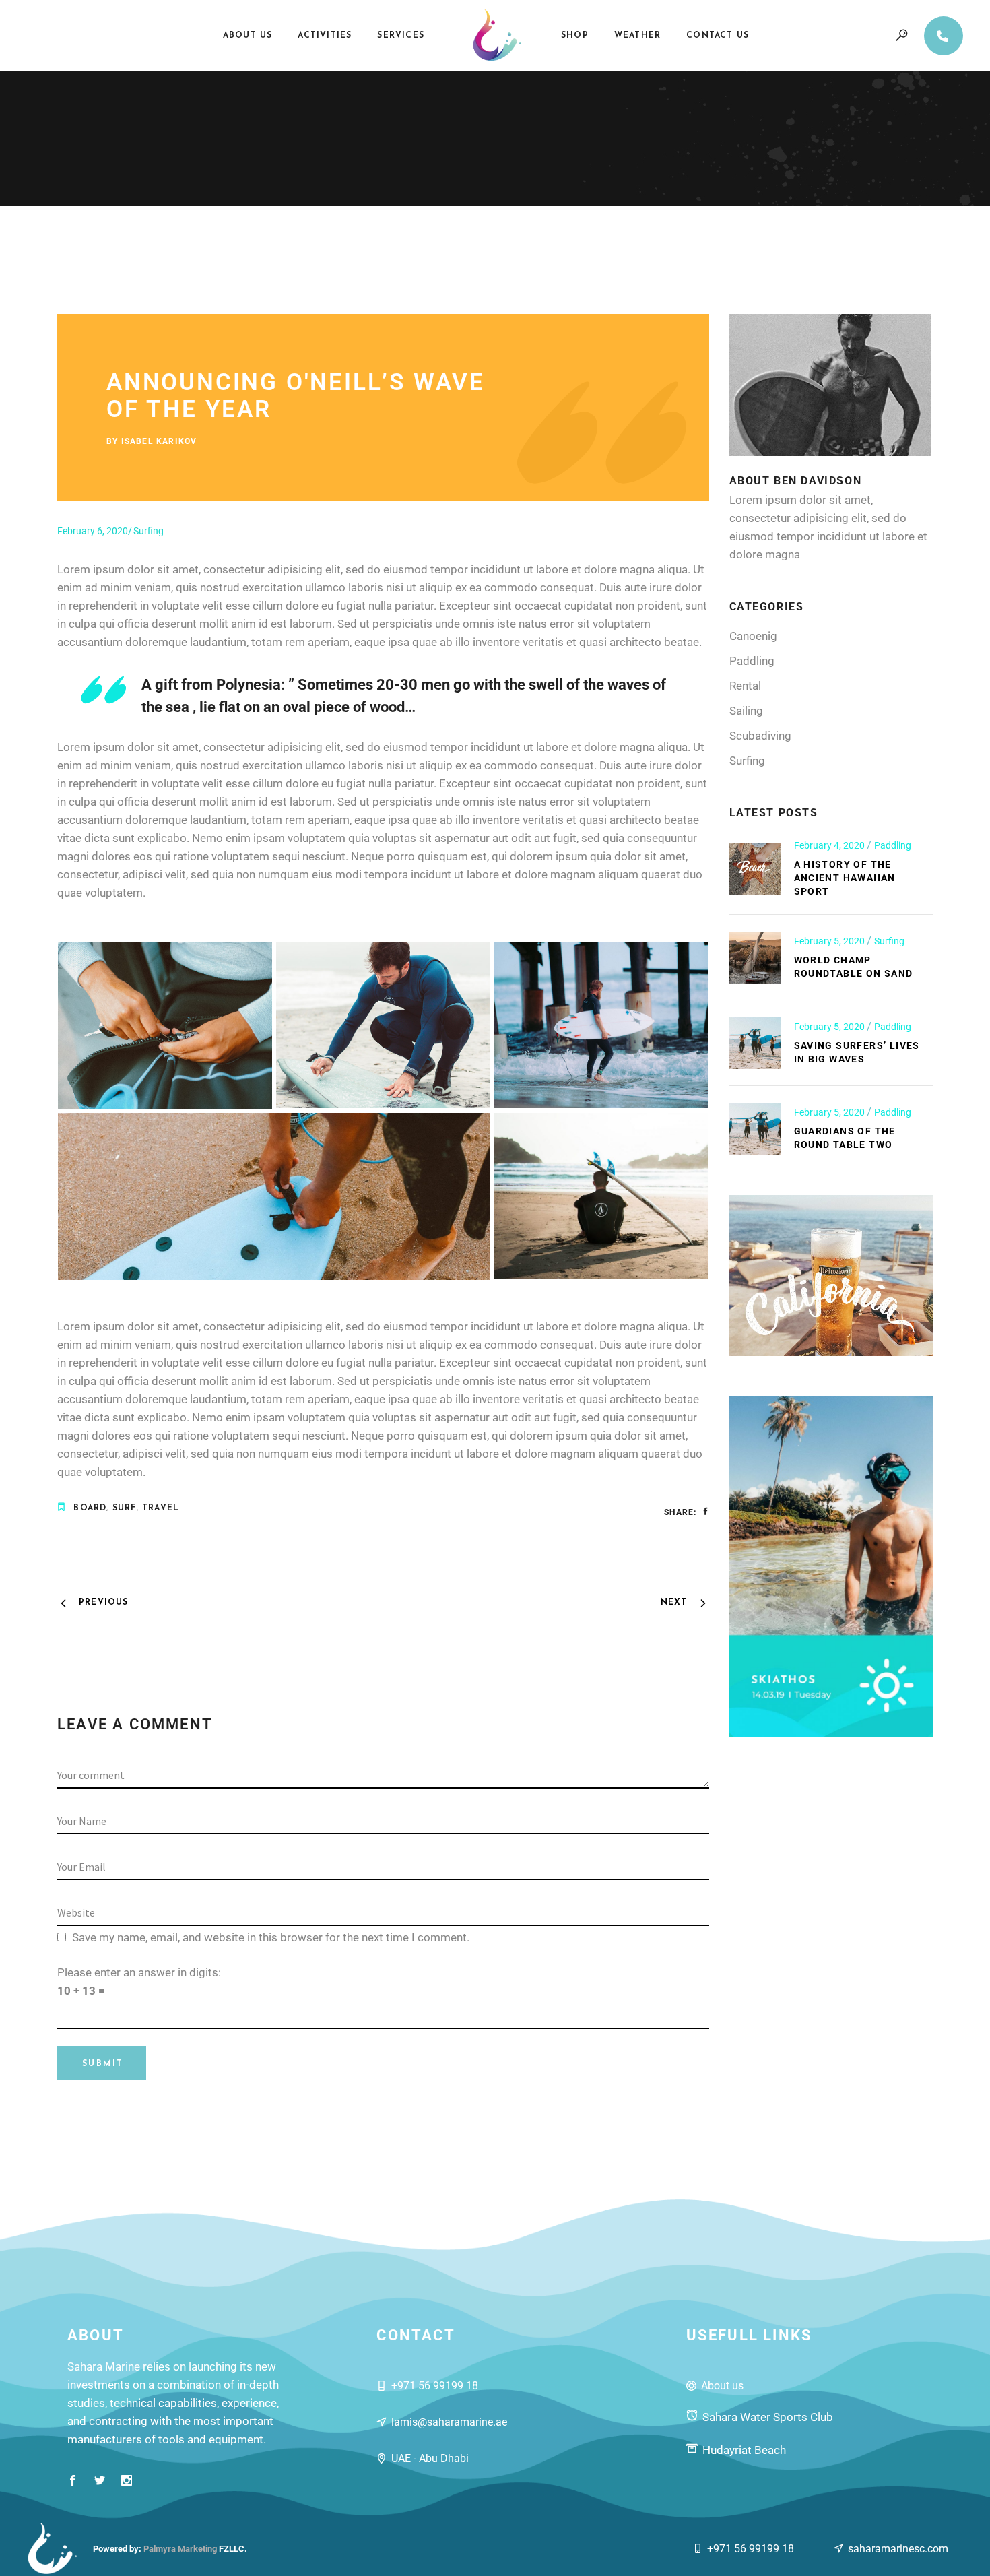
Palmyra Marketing (180, 2549)
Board (90, 1508)
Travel (161, 1508)
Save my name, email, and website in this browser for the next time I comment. (271, 1937)
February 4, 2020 (830, 845)
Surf (125, 1508)
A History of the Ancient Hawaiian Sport (845, 878)
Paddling (752, 661)
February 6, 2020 (93, 531)
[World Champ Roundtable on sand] (755, 958)
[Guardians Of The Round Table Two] (755, 1129)
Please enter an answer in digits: (139, 1972)
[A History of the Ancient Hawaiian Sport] (755, 869)
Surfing (148, 531)
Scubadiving (760, 736)
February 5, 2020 (830, 941)
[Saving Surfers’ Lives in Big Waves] (755, 1043)
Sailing (746, 711)
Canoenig (753, 636)
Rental (745, 686)
